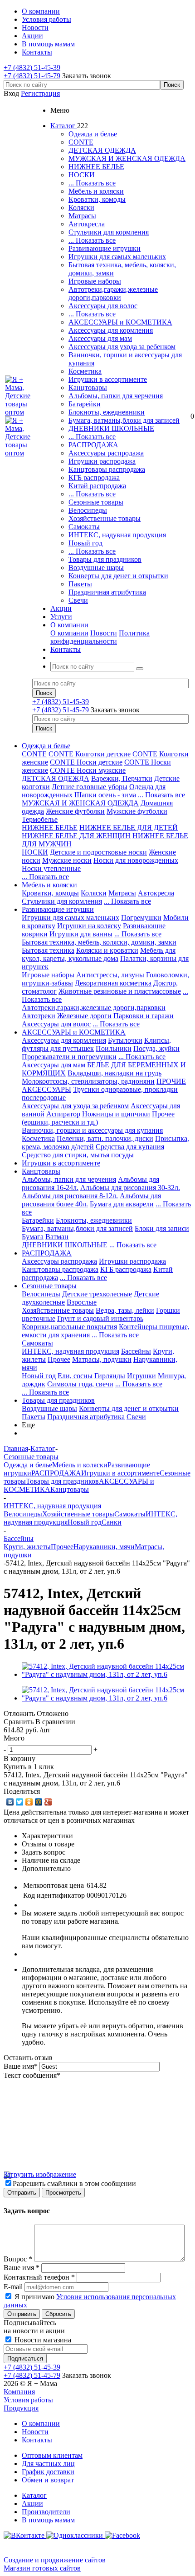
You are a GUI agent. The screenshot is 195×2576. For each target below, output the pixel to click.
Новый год (85, 543)
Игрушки (141, 1376)
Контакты (37, 2440)
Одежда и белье (93, 134)
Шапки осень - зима (105, 795)
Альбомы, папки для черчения (116, 396)
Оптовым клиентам (52, 2455)
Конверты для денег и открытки (118, 576)
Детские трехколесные (97, 1294)
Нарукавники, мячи (104, 1547)
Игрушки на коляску (89, 926)
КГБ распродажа (94, 478)
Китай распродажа (97, 486)
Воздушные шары (96, 568)
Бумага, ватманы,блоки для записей (124, 420)
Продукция (21, 2408)
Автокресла (87, 224)
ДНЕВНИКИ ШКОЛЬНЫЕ (111, 428)
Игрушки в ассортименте (108, 379)
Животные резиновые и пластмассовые (120, 991)
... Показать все (92, 183)
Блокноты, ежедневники (107, 412)
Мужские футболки (137, 811)
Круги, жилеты (27, 1547)
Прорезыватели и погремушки (69, 1057)
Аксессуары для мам (100, 338)
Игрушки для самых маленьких (117, 257)
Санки (112, 1522)
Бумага (33, 1237)
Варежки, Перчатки (122, 778)
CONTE (81, 142)
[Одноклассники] (29, 1802)
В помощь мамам (48, 2520)
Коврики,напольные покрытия (69, 1327)
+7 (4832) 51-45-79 (32, 76)
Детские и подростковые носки (98, 852)
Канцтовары (88, 388)
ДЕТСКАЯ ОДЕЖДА (102, 150)
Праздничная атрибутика (107, 592)
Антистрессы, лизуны (110, 975)
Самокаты (84, 527)
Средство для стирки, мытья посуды (78, 1155)
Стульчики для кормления (109, 232)
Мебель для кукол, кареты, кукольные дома (99, 954)
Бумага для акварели (122, 1204)
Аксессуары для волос (103, 306)
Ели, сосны (75, 1376)
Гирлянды (110, 1376)
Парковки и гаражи (144, 1016)
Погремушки (141, 918)
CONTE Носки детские (86, 762)
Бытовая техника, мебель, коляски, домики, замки (99, 942)
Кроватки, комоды (97, 199)
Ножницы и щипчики (116, 1114)
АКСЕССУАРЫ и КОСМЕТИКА (120, 322)
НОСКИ (82, 175)
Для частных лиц (48, 2463)
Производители (46, 2512)
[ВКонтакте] (10, 1802)
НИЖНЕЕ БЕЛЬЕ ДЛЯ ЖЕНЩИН (76, 836)
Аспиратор (63, 1114)
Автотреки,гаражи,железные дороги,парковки (113, 293)
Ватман (57, 1237)
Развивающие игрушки (105, 248)
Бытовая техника (48, 950)
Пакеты (80, 584)
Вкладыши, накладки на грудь (115, 1073)
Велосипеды (88, 510)
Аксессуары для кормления (111, 330)
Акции (32, 2503)
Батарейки (85, 404)
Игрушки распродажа (102, 461)
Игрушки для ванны (81, 934)
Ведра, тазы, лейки (125, 1310)
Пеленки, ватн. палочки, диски (105, 1138)
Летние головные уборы (90, 787)
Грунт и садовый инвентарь (100, 1318)
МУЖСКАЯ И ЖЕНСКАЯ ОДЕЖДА (127, 158)
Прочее (59, 1359)
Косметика (85, 371)
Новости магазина (42, 2340)
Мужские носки (67, 860)
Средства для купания (130, 1147)
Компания (19, 2392)
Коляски (81, 208)
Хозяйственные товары (105, 518)
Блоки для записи (162, 1228)
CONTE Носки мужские (88, 770)
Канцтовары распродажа (107, 469)
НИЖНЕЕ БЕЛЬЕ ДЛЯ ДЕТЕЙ (129, 828)
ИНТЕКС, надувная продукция (117, 535)
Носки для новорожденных (136, 860)
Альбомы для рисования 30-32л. (130, 1188)
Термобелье (40, 819)
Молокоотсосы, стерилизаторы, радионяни (88, 1081)
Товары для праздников (105, 559)
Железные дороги (84, 1016)
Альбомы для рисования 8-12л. (70, 1196)
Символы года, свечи (80, 1384)
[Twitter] (20, 1802)
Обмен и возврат (48, 2480)
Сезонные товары (96, 502)
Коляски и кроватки (107, 950)
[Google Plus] (48, 1802)
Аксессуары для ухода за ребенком (122, 347)
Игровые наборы (95, 281)
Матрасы (82, 216)
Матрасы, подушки (102, 1359)
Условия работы (28, 2400)
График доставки (48, 2472)
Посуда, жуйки (156, 1048)
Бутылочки (125, 1040)
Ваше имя (21, 2066)
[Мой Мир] (39, 1802)
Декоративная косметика (113, 983)
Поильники (114, 1048)
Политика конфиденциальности (100, 637)
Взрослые (82, 1302)
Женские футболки (75, 811)
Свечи (78, 600)
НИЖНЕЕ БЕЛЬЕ (96, 167)
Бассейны (136, 1351)
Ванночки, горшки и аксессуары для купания (92, 1130)
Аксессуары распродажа (106, 453)
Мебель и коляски (96, 191)
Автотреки (39, 1016)
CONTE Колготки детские (90, 754)
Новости (104, 633)
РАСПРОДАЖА (93, 445)
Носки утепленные (51, 868)
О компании (69, 633)
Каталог (34, 2495)
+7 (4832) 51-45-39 (32, 68)
